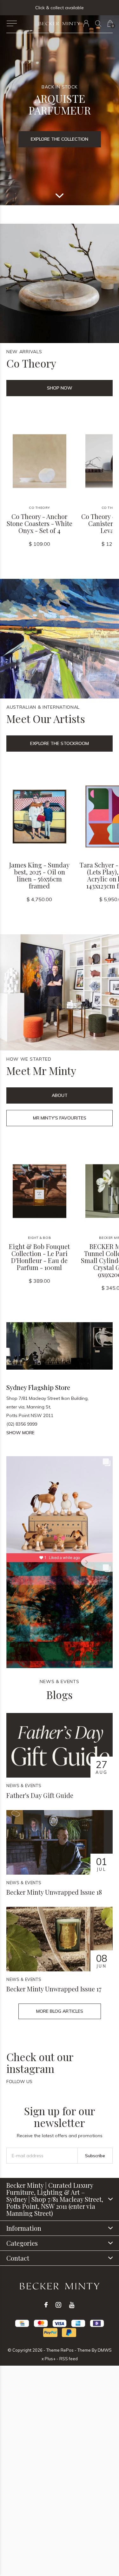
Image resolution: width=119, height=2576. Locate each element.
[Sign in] (86, 23)
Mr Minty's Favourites (60, 1118)
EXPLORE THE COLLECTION (60, 139)
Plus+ (50, 2359)
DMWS (105, 2350)
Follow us (19, 2081)
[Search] (98, 23)
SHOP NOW (60, 388)
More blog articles (60, 2011)
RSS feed (69, 2359)
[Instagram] (58, 2305)
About (60, 1095)
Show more (20, 1433)
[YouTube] (72, 2305)
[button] (12, 24)
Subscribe (95, 2156)
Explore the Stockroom (60, 743)
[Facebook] (46, 2305)
